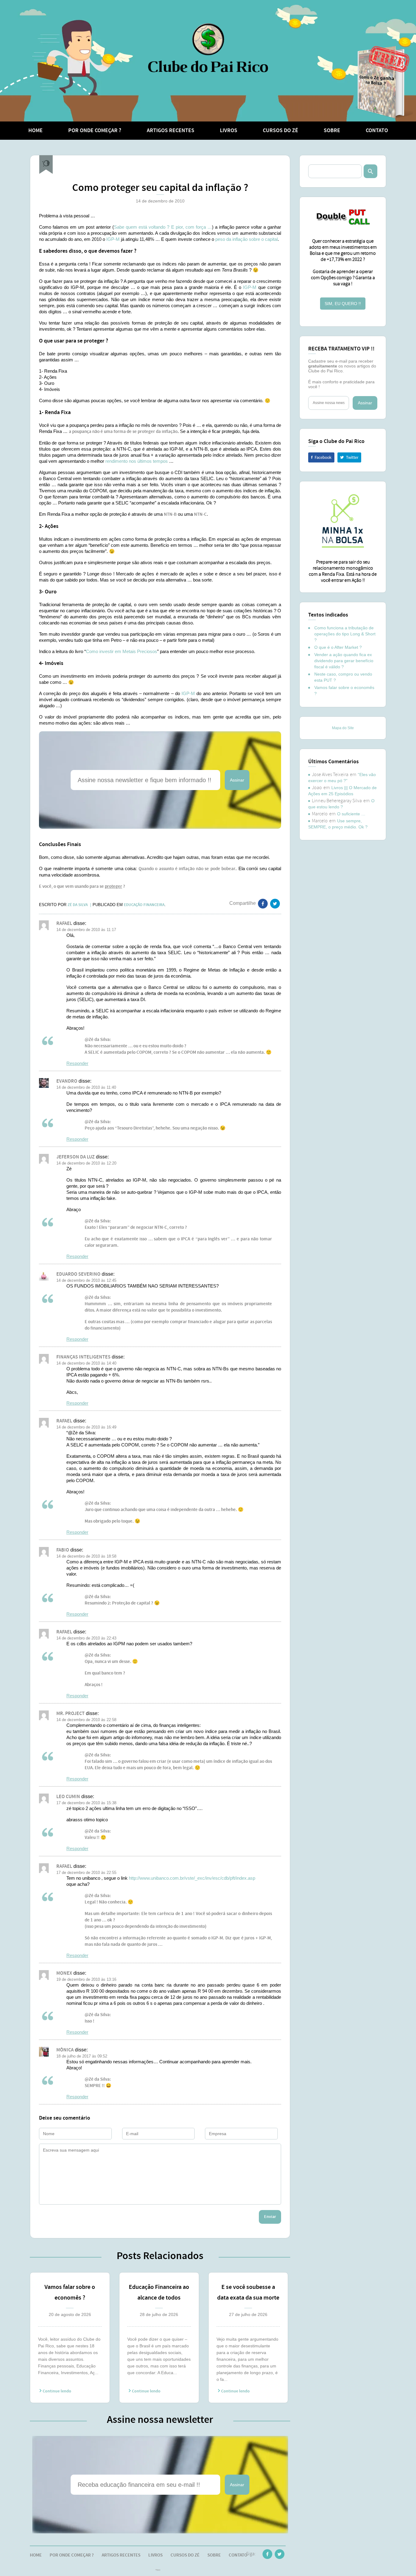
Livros (229, 131)
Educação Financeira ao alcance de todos (159, 2292)
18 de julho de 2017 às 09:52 (82, 2056)
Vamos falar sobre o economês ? (70, 2292)
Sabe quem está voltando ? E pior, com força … (163, 227)
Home (35, 131)
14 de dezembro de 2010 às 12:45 (86, 1280)
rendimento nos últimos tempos (137, 461)
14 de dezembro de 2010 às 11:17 (86, 930)
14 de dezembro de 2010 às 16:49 (86, 1427)
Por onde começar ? (95, 131)
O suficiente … (351, 814)
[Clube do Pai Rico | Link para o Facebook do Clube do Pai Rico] (267, 2555)
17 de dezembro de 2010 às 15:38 (86, 1803)
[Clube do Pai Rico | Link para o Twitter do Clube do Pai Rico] (275, 905)
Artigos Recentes (171, 131)
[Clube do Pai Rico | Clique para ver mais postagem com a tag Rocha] (46, 165)
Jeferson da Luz (76, 1157)
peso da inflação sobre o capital (247, 239)
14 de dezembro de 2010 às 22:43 (86, 1638)
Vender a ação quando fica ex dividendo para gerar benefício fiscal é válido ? (344, 661)
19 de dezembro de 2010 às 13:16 (86, 1979)
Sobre (332, 131)
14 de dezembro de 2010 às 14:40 (86, 1363)
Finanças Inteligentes (83, 1357)
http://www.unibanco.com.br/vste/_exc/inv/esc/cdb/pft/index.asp (192, 1878)
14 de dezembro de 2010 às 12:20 (86, 1163)
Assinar (237, 780)
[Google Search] (370, 171)
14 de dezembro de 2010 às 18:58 (86, 1556)
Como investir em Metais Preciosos (122, 651)
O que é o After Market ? (338, 647)
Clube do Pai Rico (208, 48)
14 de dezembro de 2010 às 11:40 (86, 1087)
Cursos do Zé (280, 131)
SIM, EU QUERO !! (343, 304)
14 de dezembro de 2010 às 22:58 (86, 1720)
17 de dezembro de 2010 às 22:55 (86, 1873)
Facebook (321, 457)
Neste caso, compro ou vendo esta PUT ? (343, 677)
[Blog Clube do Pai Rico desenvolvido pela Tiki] (158, 2571)
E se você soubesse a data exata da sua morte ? (248, 2293)
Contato (377, 131)
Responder (77, 1063)
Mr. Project (71, 1714)
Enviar (270, 2217)
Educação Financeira (144, 905)
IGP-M (113, 239)
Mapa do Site (343, 728)
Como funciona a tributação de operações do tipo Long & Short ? (345, 634)
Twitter (349, 457)
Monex (64, 1973)
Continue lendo (56, 2391)
